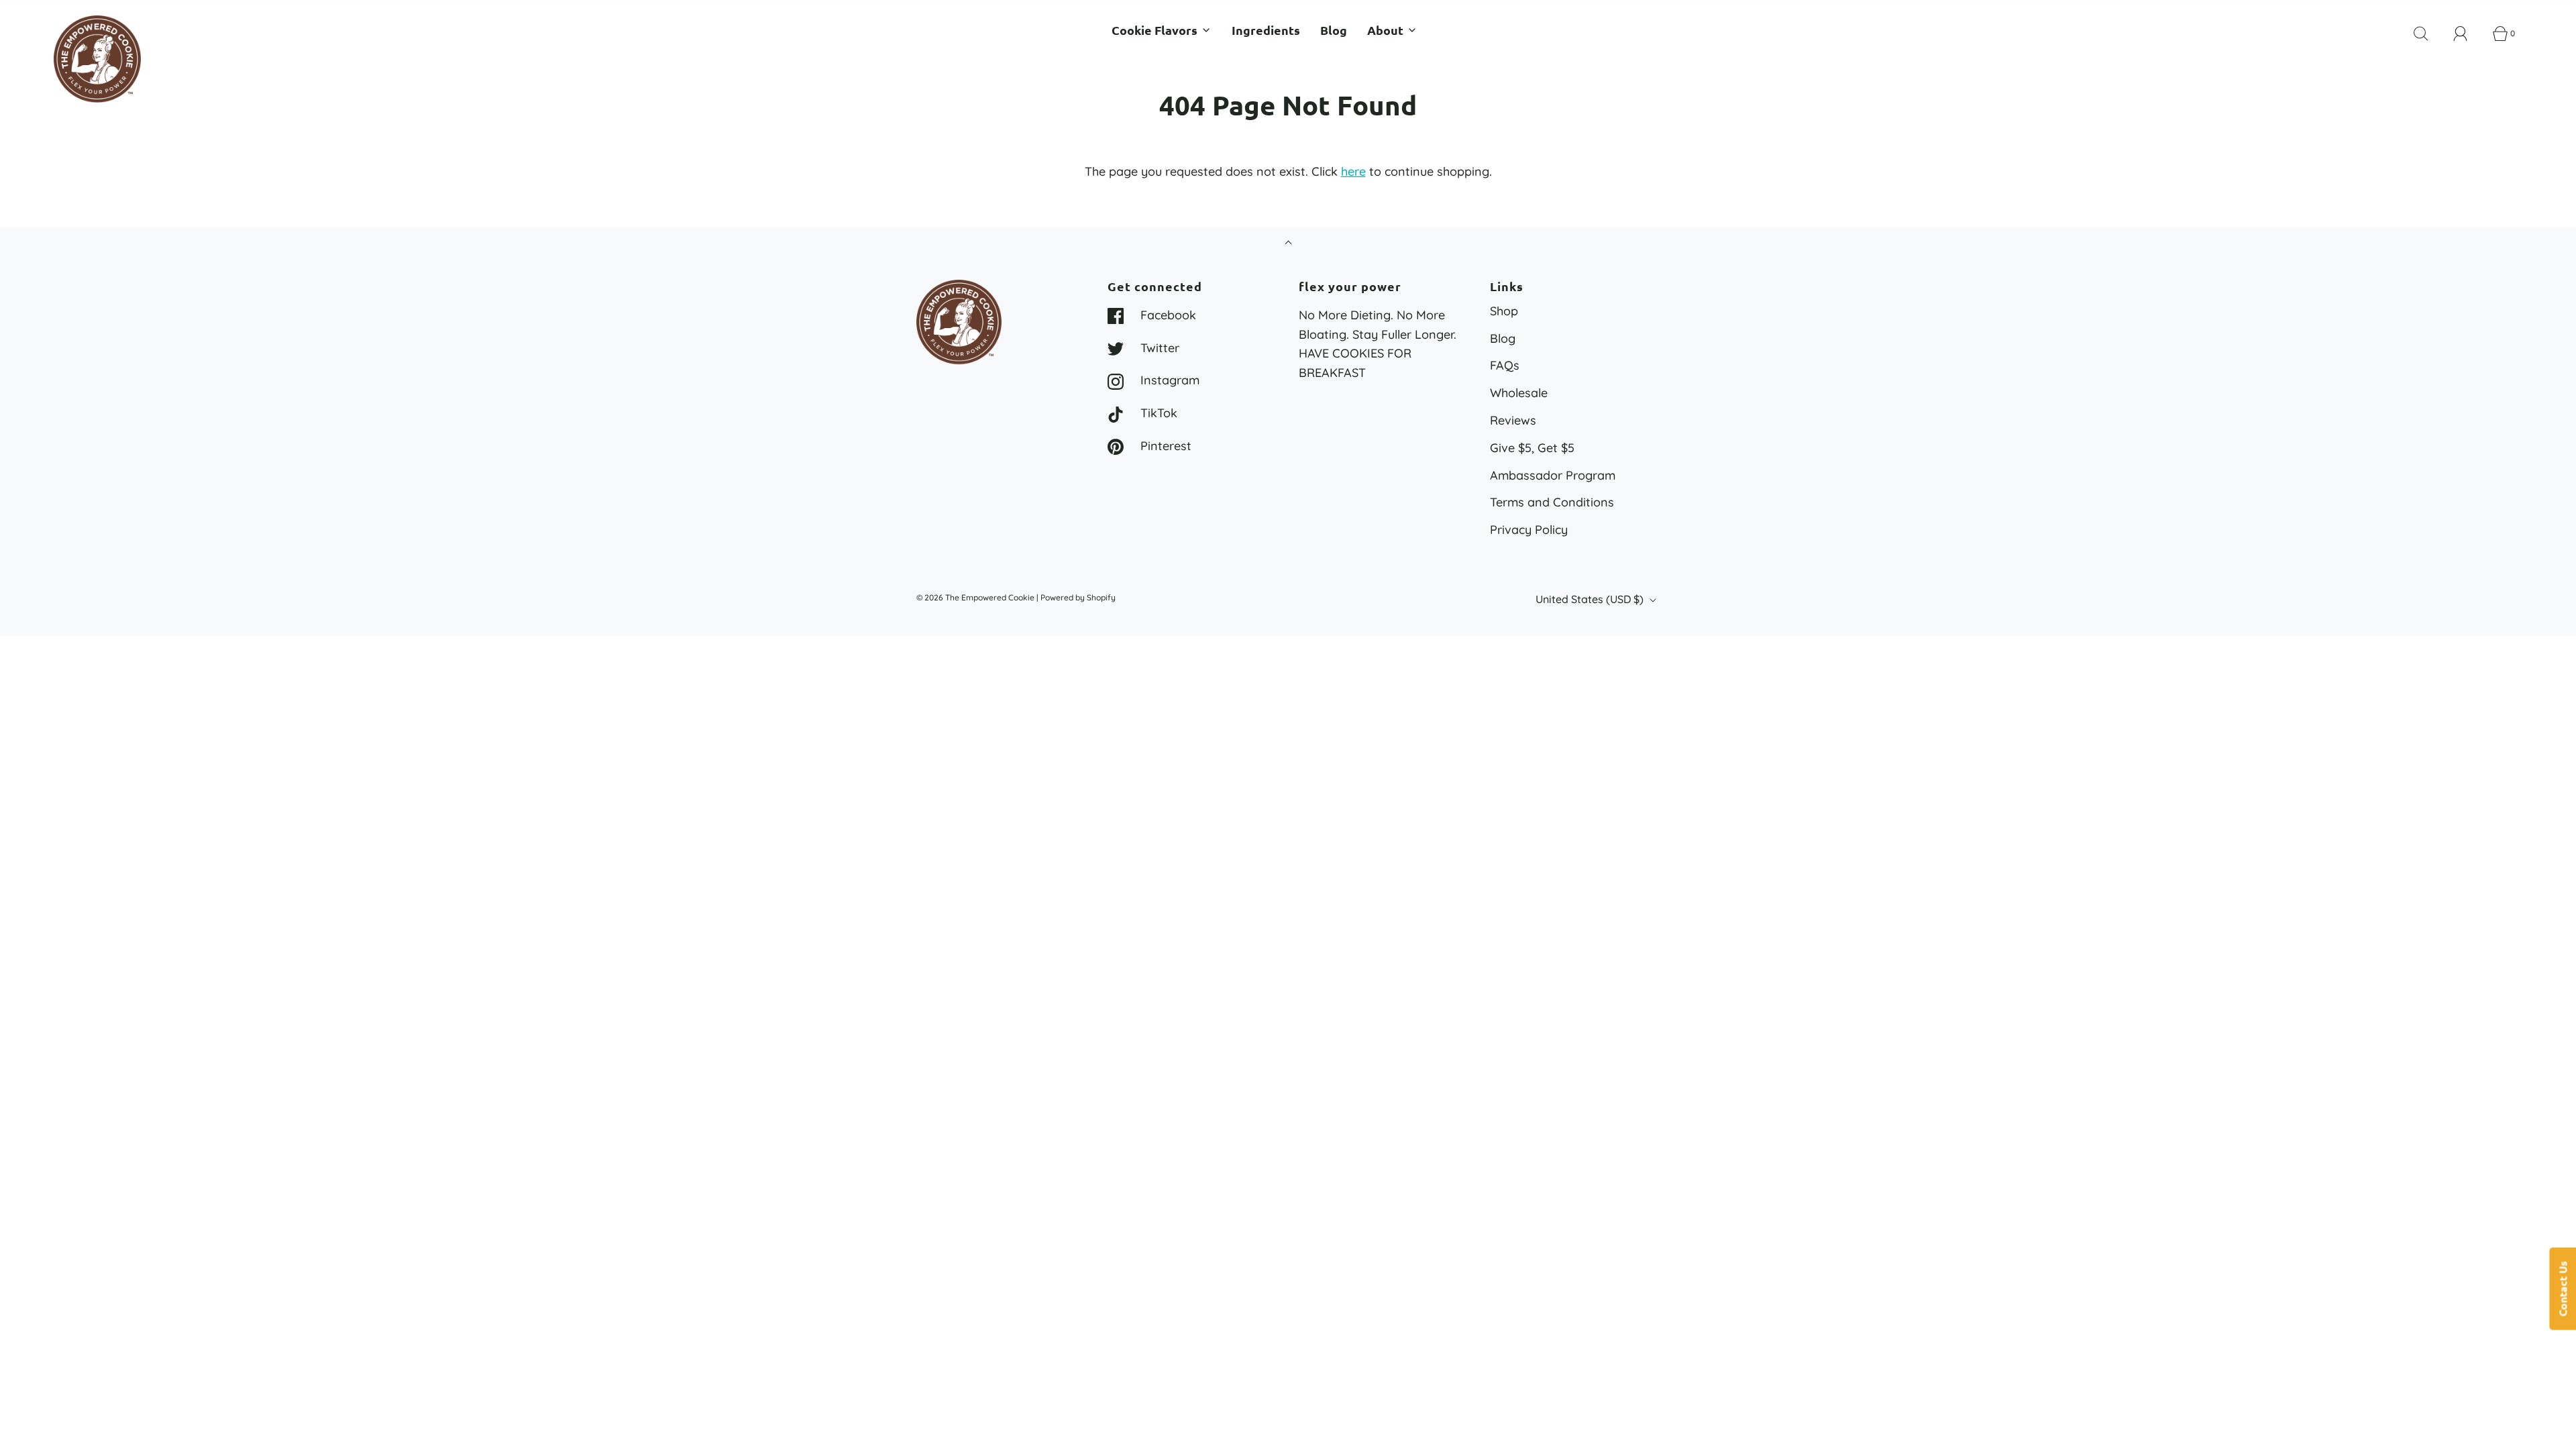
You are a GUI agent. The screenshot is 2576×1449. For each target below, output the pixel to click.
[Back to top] (1288, 244)
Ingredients (1266, 30)
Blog (1334, 30)
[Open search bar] (2428, 34)
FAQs (1505, 365)
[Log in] (2468, 34)
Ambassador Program (1553, 475)
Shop (1504, 311)
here (1353, 171)
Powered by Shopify (1078, 597)
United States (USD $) (1591, 599)
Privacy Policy (1529, 530)
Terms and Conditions (1552, 502)
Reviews (1513, 420)
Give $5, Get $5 (1532, 448)
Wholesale (1519, 393)
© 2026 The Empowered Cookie (975, 597)
